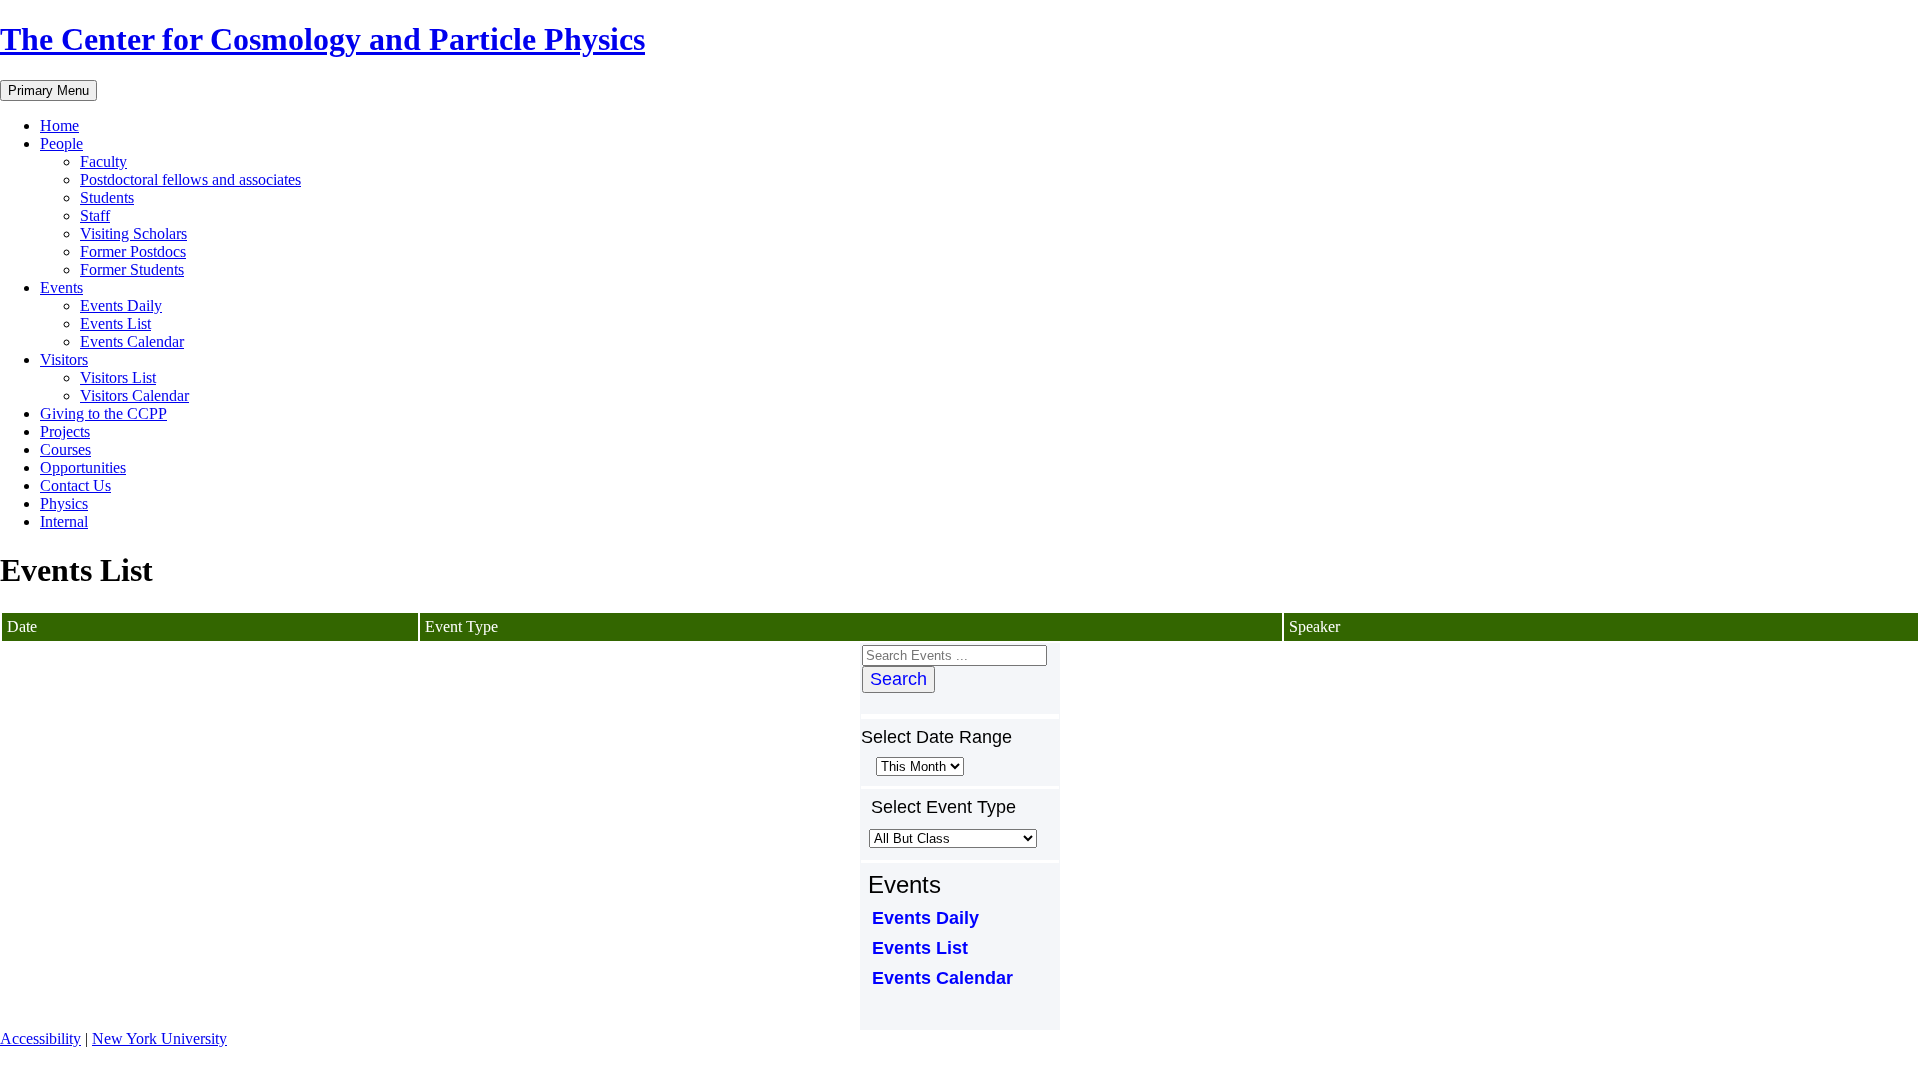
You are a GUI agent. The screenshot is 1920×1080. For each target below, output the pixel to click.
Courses (65, 449)
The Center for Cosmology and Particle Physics (322, 39)
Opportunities (83, 467)
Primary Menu (48, 90)
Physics (64, 503)
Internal (64, 521)
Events (61, 287)
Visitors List (118, 377)
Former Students (132, 269)
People (61, 143)
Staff (95, 215)
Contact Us (75, 485)
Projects (65, 431)
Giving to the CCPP (103, 413)
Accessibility (40, 1038)
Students (107, 197)
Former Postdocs (133, 251)
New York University (159, 1038)
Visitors (64, 359)
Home (59, 125)
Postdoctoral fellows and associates (190, 179)
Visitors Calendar (134, 395)
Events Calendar (132, 341)
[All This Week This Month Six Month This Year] (918, 765)
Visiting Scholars (133, 233)
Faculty (103, 161)
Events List (115, 323)
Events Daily (121, 305)
